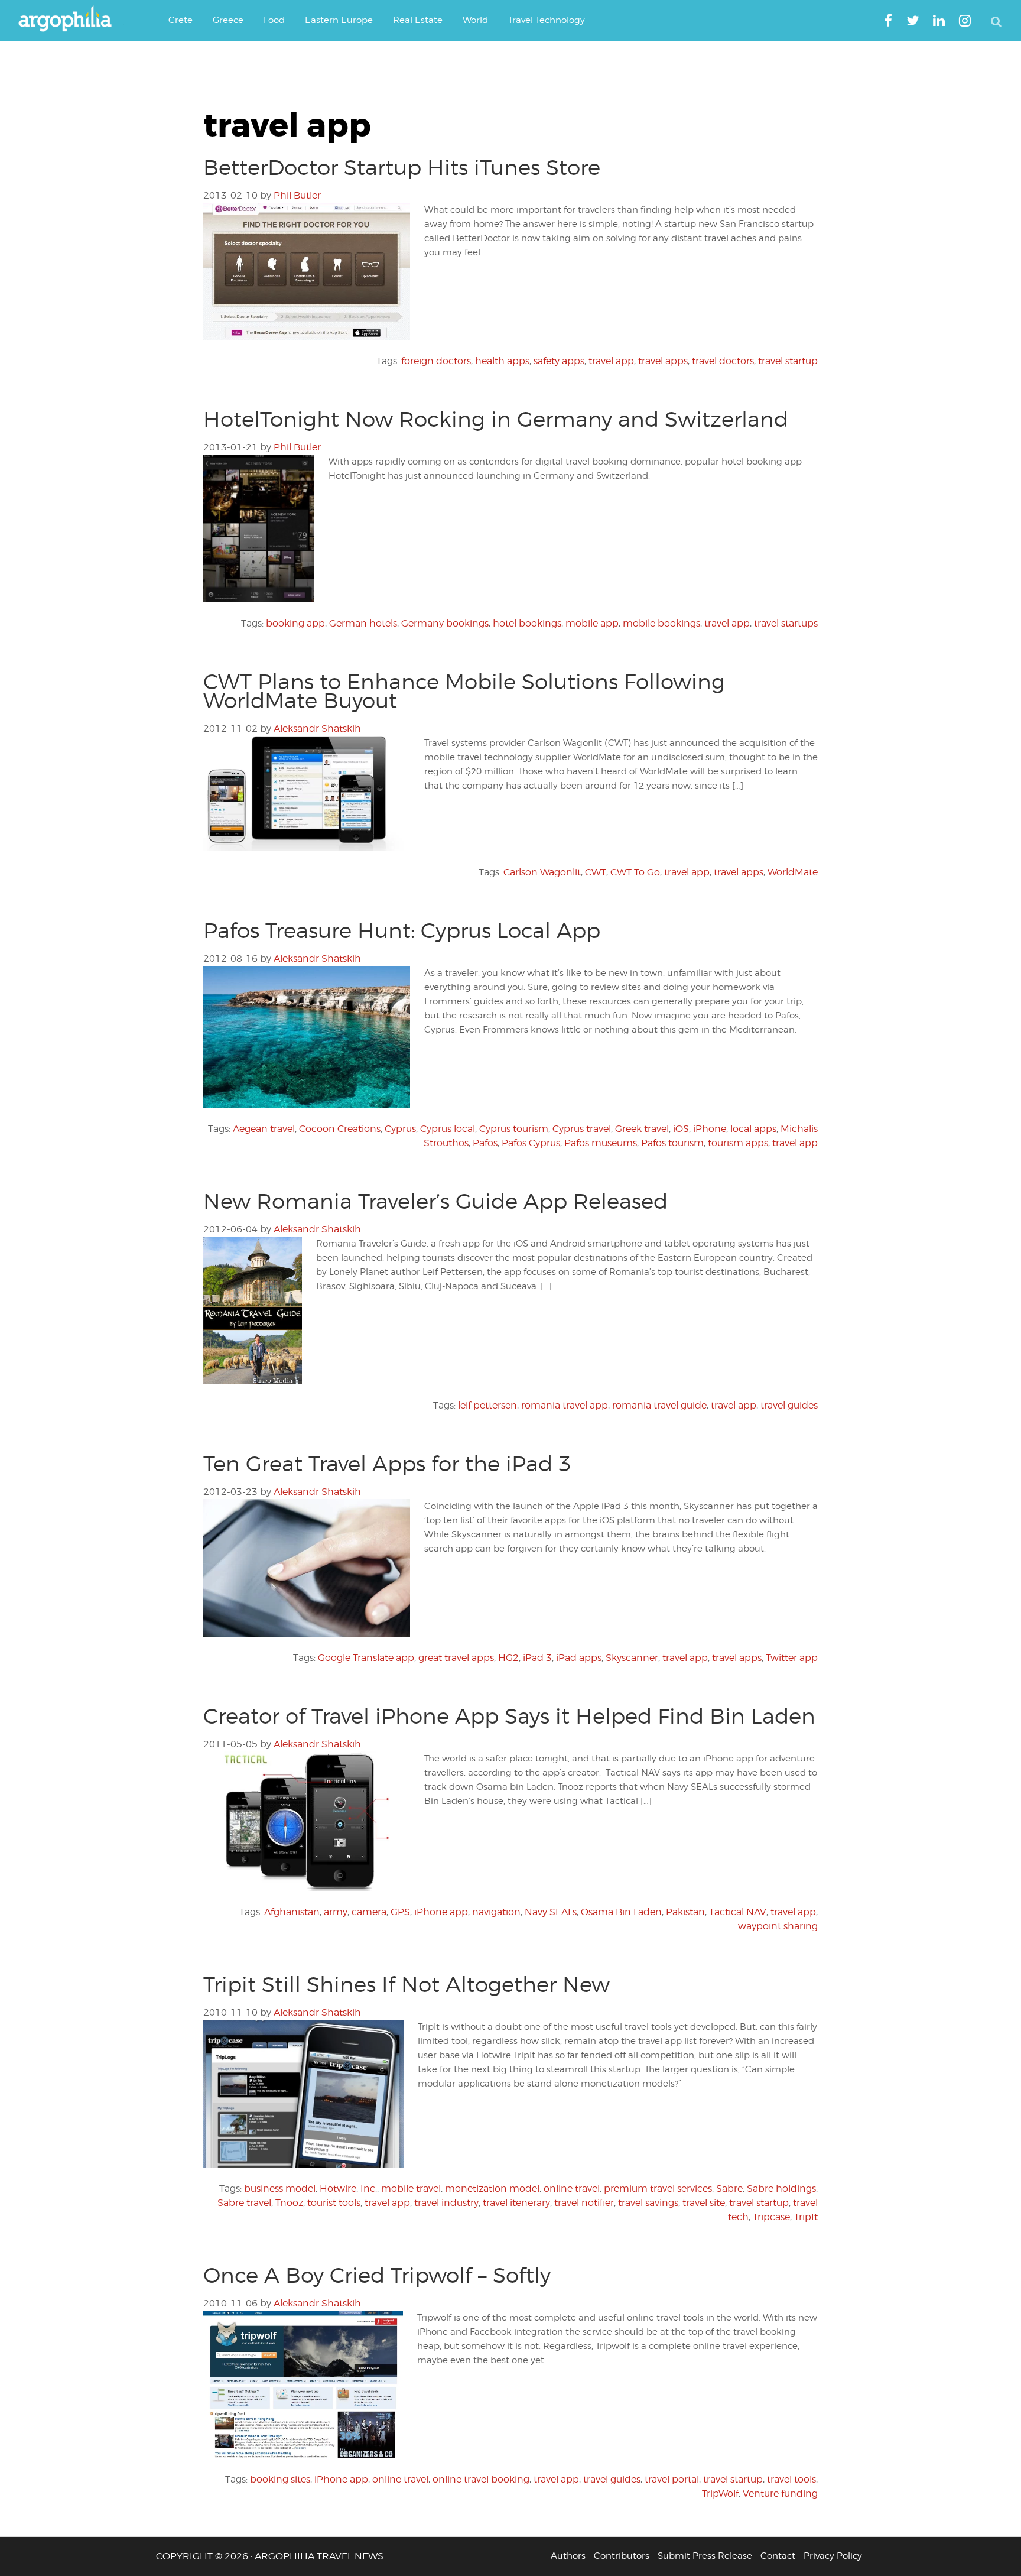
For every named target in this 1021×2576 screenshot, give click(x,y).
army (336, 1912)
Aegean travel (264, 1129)
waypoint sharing (778, 1926)
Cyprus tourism (514, 1129)
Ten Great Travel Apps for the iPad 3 (387, 1464)
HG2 (508, 1658)
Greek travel (642, 1129)
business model (280, 2189)
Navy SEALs (551, 1912)
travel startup (788, 361)
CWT (596, 872)
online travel (572, 2189)
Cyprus (400, 1129)
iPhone (710, 1129)
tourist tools (334, 2203)
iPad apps (579, 1658)
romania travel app (565, 1405)
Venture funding (780, 2494)
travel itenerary (516, 2203)
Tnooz (289, 2203)
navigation (496, 1912)
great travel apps (456, 1658)
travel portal (672, 2479)
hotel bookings (527, 623)
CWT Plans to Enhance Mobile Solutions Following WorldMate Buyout (464, 691)
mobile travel (411, 2189)
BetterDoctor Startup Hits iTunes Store (402, 167)
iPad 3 (537, 1658)
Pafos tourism (672, 1143)
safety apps (559, 361)
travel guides (789, 1405)
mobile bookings (661, 623)
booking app (295, 623)
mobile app (592, 623)
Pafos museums (601, 1143)
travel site (704, 2203)
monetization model (492, 2189)
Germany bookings (445, 623)
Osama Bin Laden (621, 1912)
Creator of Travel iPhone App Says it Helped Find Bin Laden (509, 1716)
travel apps (663, 361)
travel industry (446, 2203)
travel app (611, 361)
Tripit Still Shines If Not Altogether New (407, 1984)
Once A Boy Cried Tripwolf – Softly (377, 2275)
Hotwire (338, 2189)
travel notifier (584, 2203)
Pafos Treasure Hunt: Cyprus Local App (402, 930)
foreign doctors (436, 361)
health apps (502, 361)
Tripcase (771, 2217)
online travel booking (481, 2479)
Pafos (485, 1143)
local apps (753, 1129)
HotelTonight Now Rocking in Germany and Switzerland (496, 419)
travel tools (791, 2479)
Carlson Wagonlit (542, 872)
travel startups (786, 623)
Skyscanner (632, 1658)
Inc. (369, 2189)
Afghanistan (292, 1912)
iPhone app (441, 1912)
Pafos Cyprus (531, 1143)
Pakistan (685, 1912)
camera (369, 1912)
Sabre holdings (781, 2189)
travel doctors (723, 361)
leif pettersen (487, 1405)
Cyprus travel (582, 1129)
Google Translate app (366, 1658)
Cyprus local (448, 1129)
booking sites (280, 2479)
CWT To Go (635, 872)
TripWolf (720, 2494)
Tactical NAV (738, 1912)
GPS (400, 1912)
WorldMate (793, 872)
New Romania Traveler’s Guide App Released (435, 1201)
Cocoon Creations (340, 1129)
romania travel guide (659, 1405)
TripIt (806, 2217)
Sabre (729, 2189)
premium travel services (658, 2189)
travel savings (648, 2203)
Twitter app (792, 1658)
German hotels (363, 623)
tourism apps (738, 1143)
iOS (681, 1129)
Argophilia (71, 20)
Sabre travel (244, 2203)
